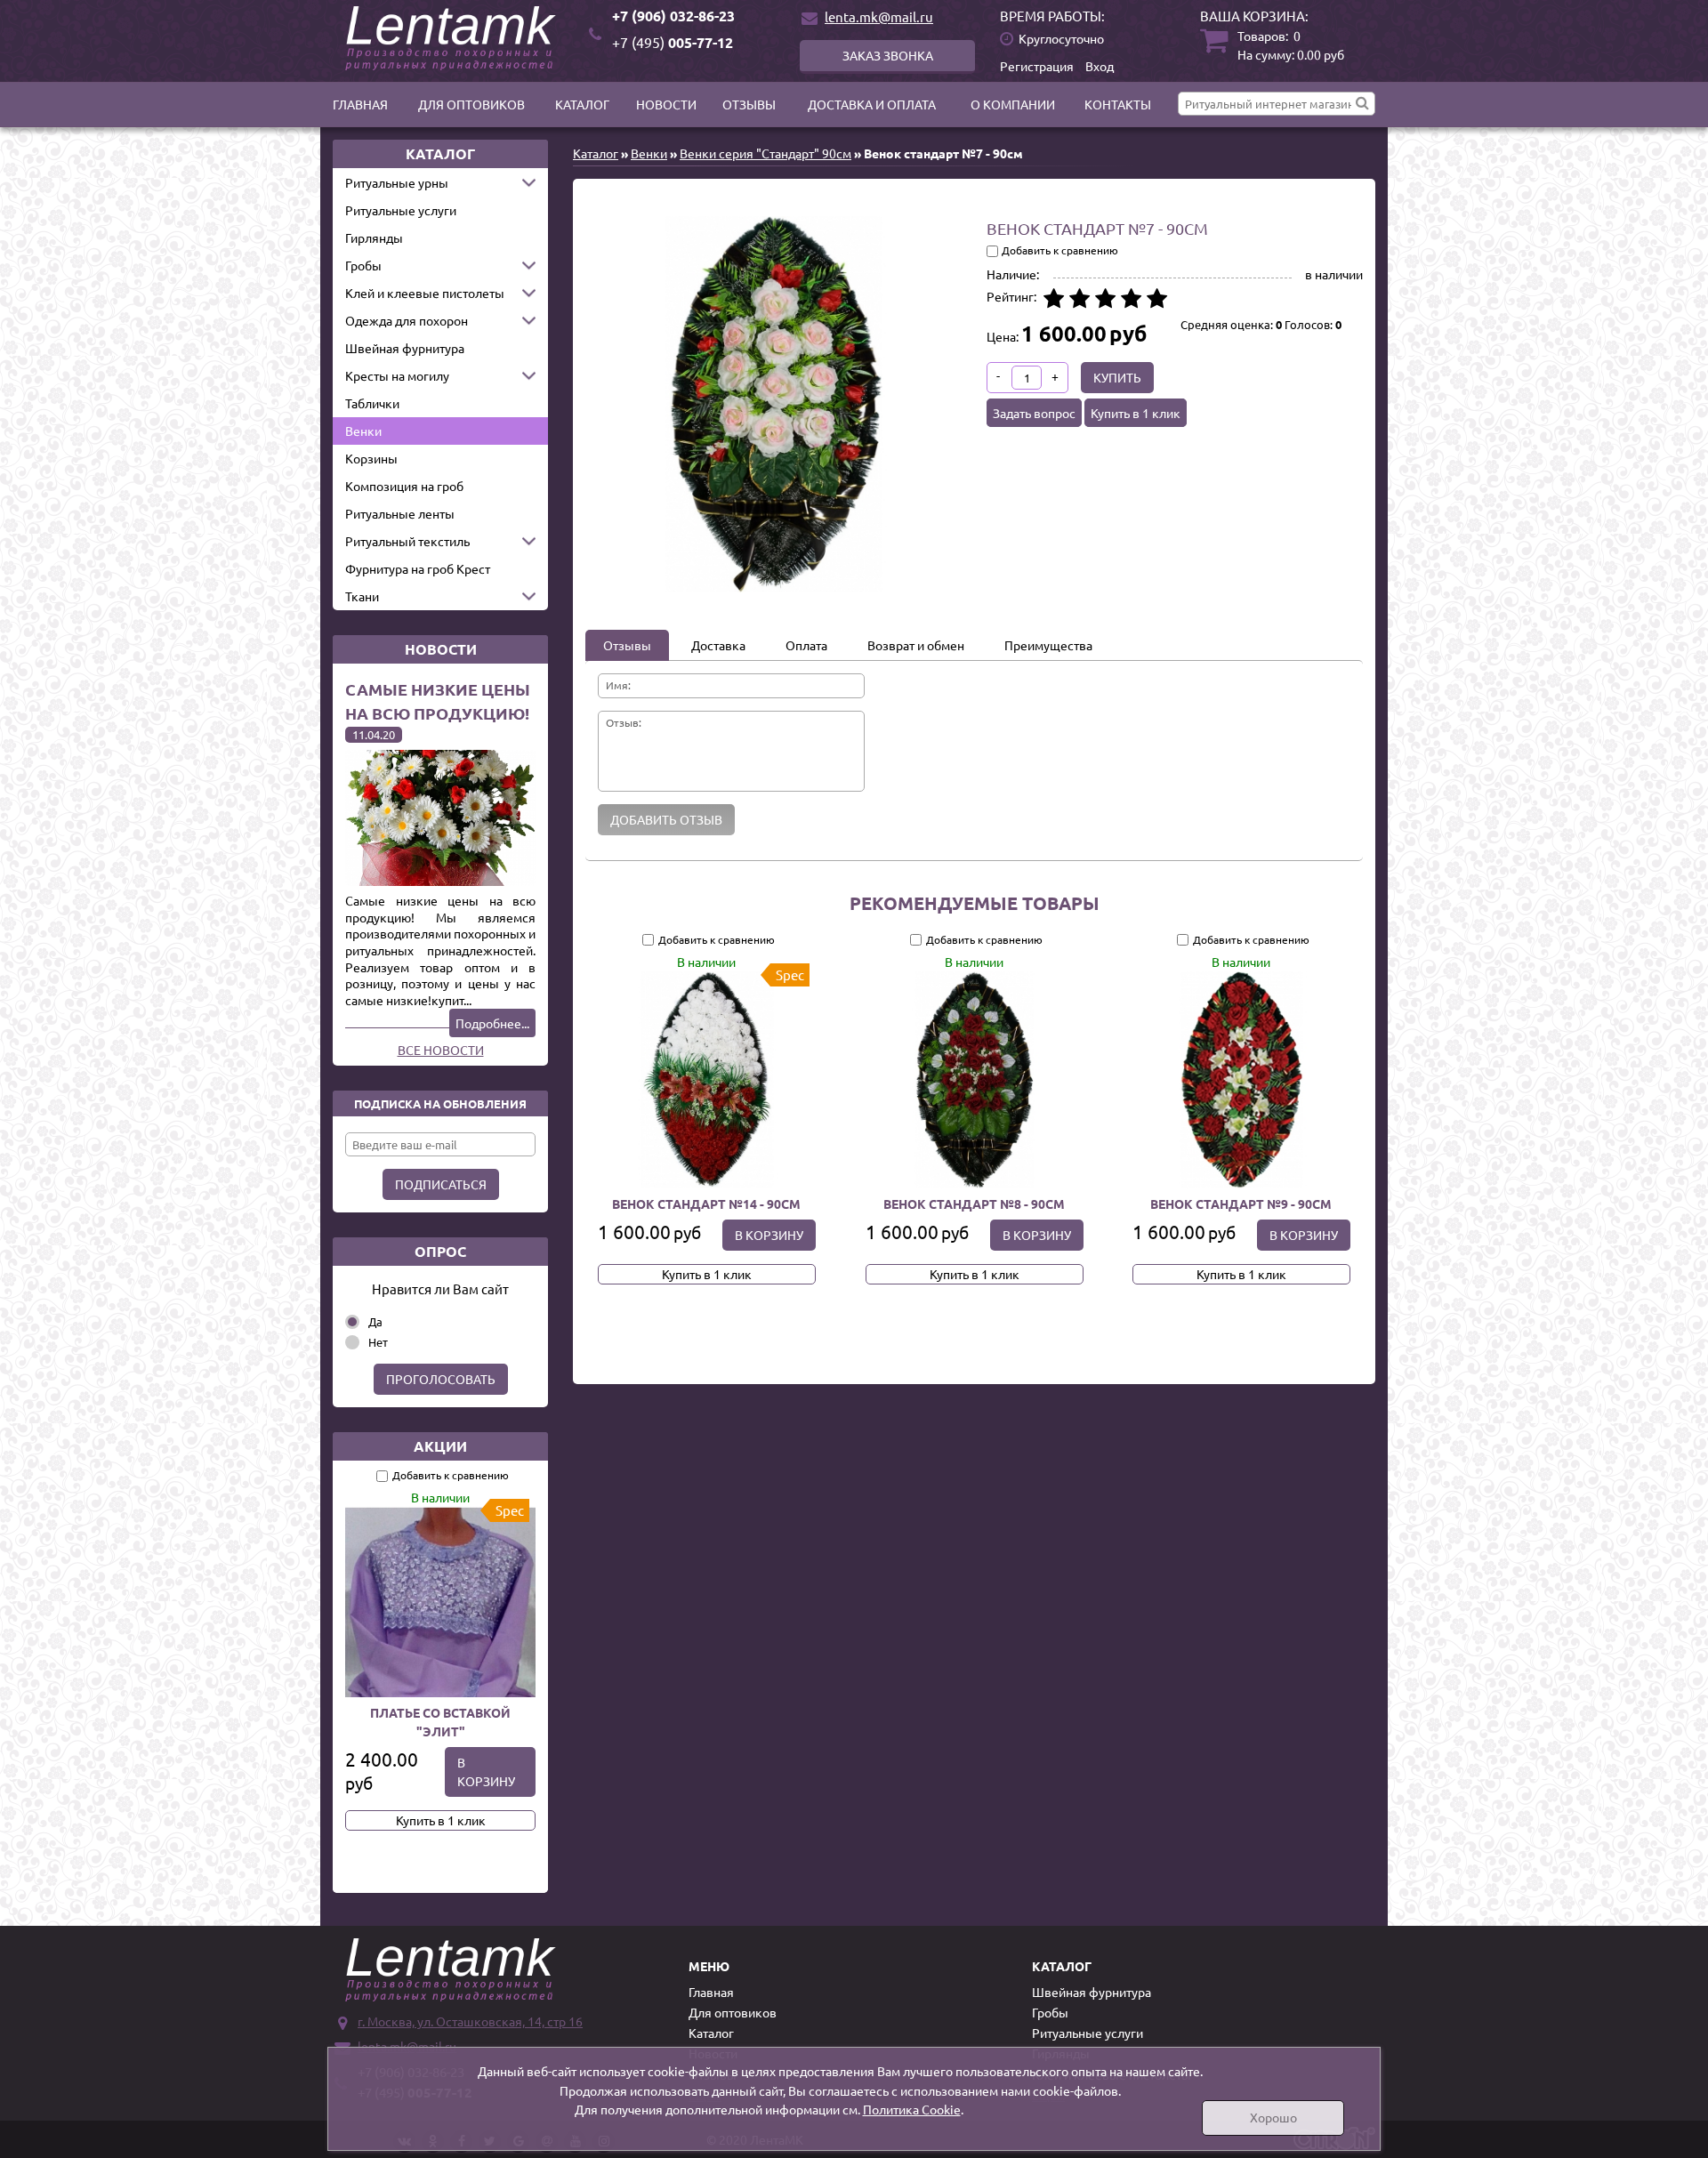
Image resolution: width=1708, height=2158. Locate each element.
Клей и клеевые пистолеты (425, 293)
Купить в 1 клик (441, 1820)
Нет (378, 1342)
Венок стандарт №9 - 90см (1242, 1204)
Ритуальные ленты (400, 513)
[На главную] (454, 38)
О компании (1013, 104)
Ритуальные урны (397, 182)
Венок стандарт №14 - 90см (706, 1204)
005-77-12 (673, 42)
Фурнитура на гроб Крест (418, 568)
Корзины (371, 458)
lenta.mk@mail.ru (879, 16)
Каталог (582, 104)
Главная (360, 104)
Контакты (1118, 104)
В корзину (486, 1771)
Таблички (372, 403)
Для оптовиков (471, 104)
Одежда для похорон (407, 320)
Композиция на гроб (404, 486)
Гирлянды (374, 238)
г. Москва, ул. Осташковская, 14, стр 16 (470, 2021)
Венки (363, 431)
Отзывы (749, 104)
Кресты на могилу (397, 375)
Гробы (363, 265)
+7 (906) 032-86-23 (673, 16)
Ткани (362, 596)
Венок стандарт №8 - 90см (974, 1204)
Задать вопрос (1034, 413)
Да (375, 1321)
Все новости (441, 1050)
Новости (666, 104)
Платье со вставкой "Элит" (440, 1722)
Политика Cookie (912, 2109)
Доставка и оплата (872, 104)
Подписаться (441, 1184)
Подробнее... (492, 1023)
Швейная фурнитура (405, 348)
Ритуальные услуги (401, 210)
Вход (1100, 66)
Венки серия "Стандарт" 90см (765, 153)
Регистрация (1037, 66)
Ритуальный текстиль (407, 541)
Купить (1117, 377)
